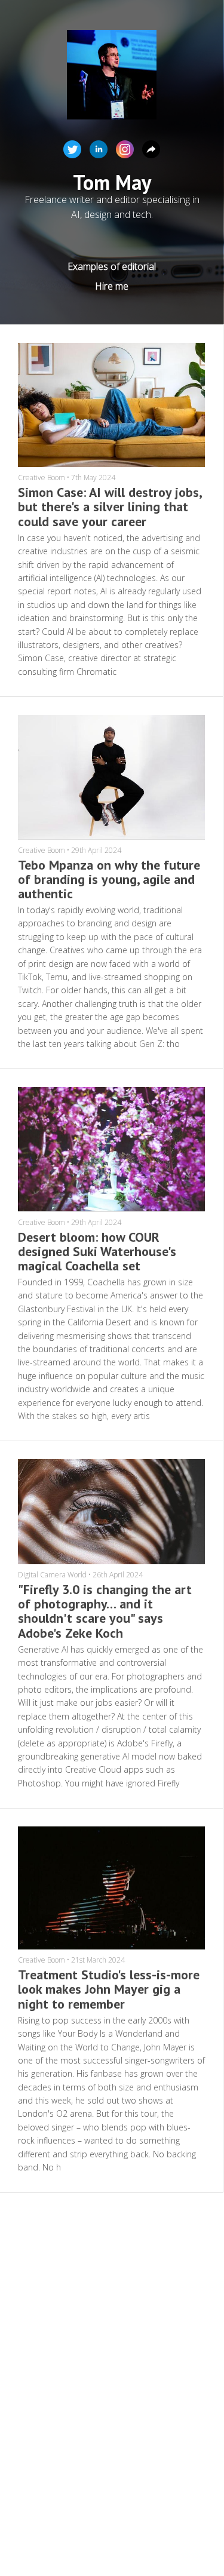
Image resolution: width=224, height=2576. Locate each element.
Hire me (112, 286)
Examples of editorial (112, 266)
